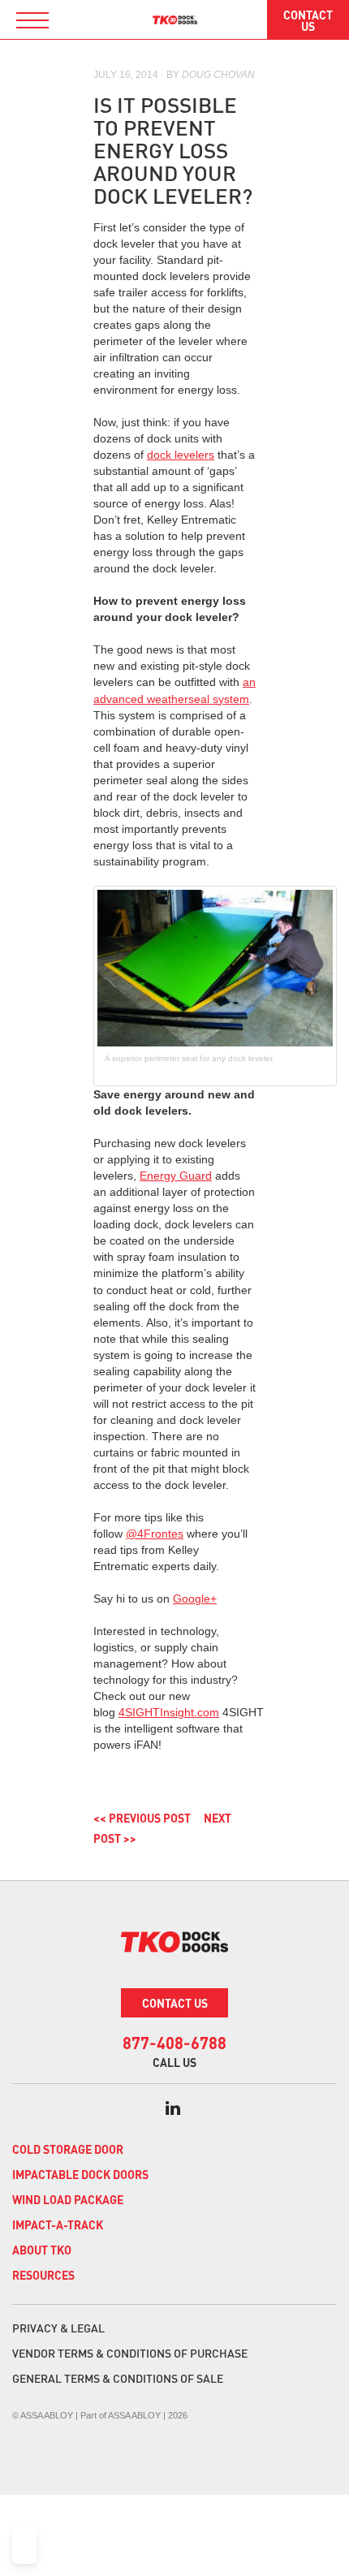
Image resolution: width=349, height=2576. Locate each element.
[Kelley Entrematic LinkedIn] (173, 2108)
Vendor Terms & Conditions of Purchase (130, 2353)
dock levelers (181, 455)
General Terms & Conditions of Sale (118, 2378)
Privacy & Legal (58, 2328)
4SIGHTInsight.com (169, 1712)
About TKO (42, 2250)
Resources (43, 2275)
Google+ (195, 1599)
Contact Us (308, 20)
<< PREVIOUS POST (142, 1818)
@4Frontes (155, 1534)
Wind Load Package (68, 2199)
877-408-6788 (174, 2043)
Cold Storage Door (68, 2149)
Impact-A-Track (58, 2224)
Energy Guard (176, 1176)
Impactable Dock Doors (80, 2174)
